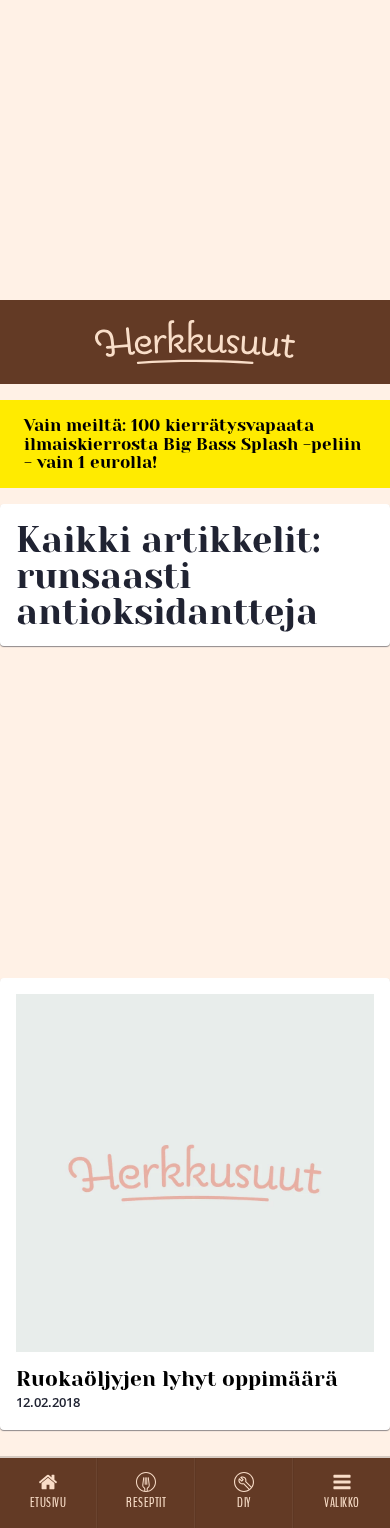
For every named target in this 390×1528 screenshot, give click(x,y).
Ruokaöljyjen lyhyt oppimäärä (177, 1379)
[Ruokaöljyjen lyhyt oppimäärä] (195, 1173)
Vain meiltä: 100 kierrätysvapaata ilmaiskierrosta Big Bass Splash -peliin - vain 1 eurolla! (192, 443)
